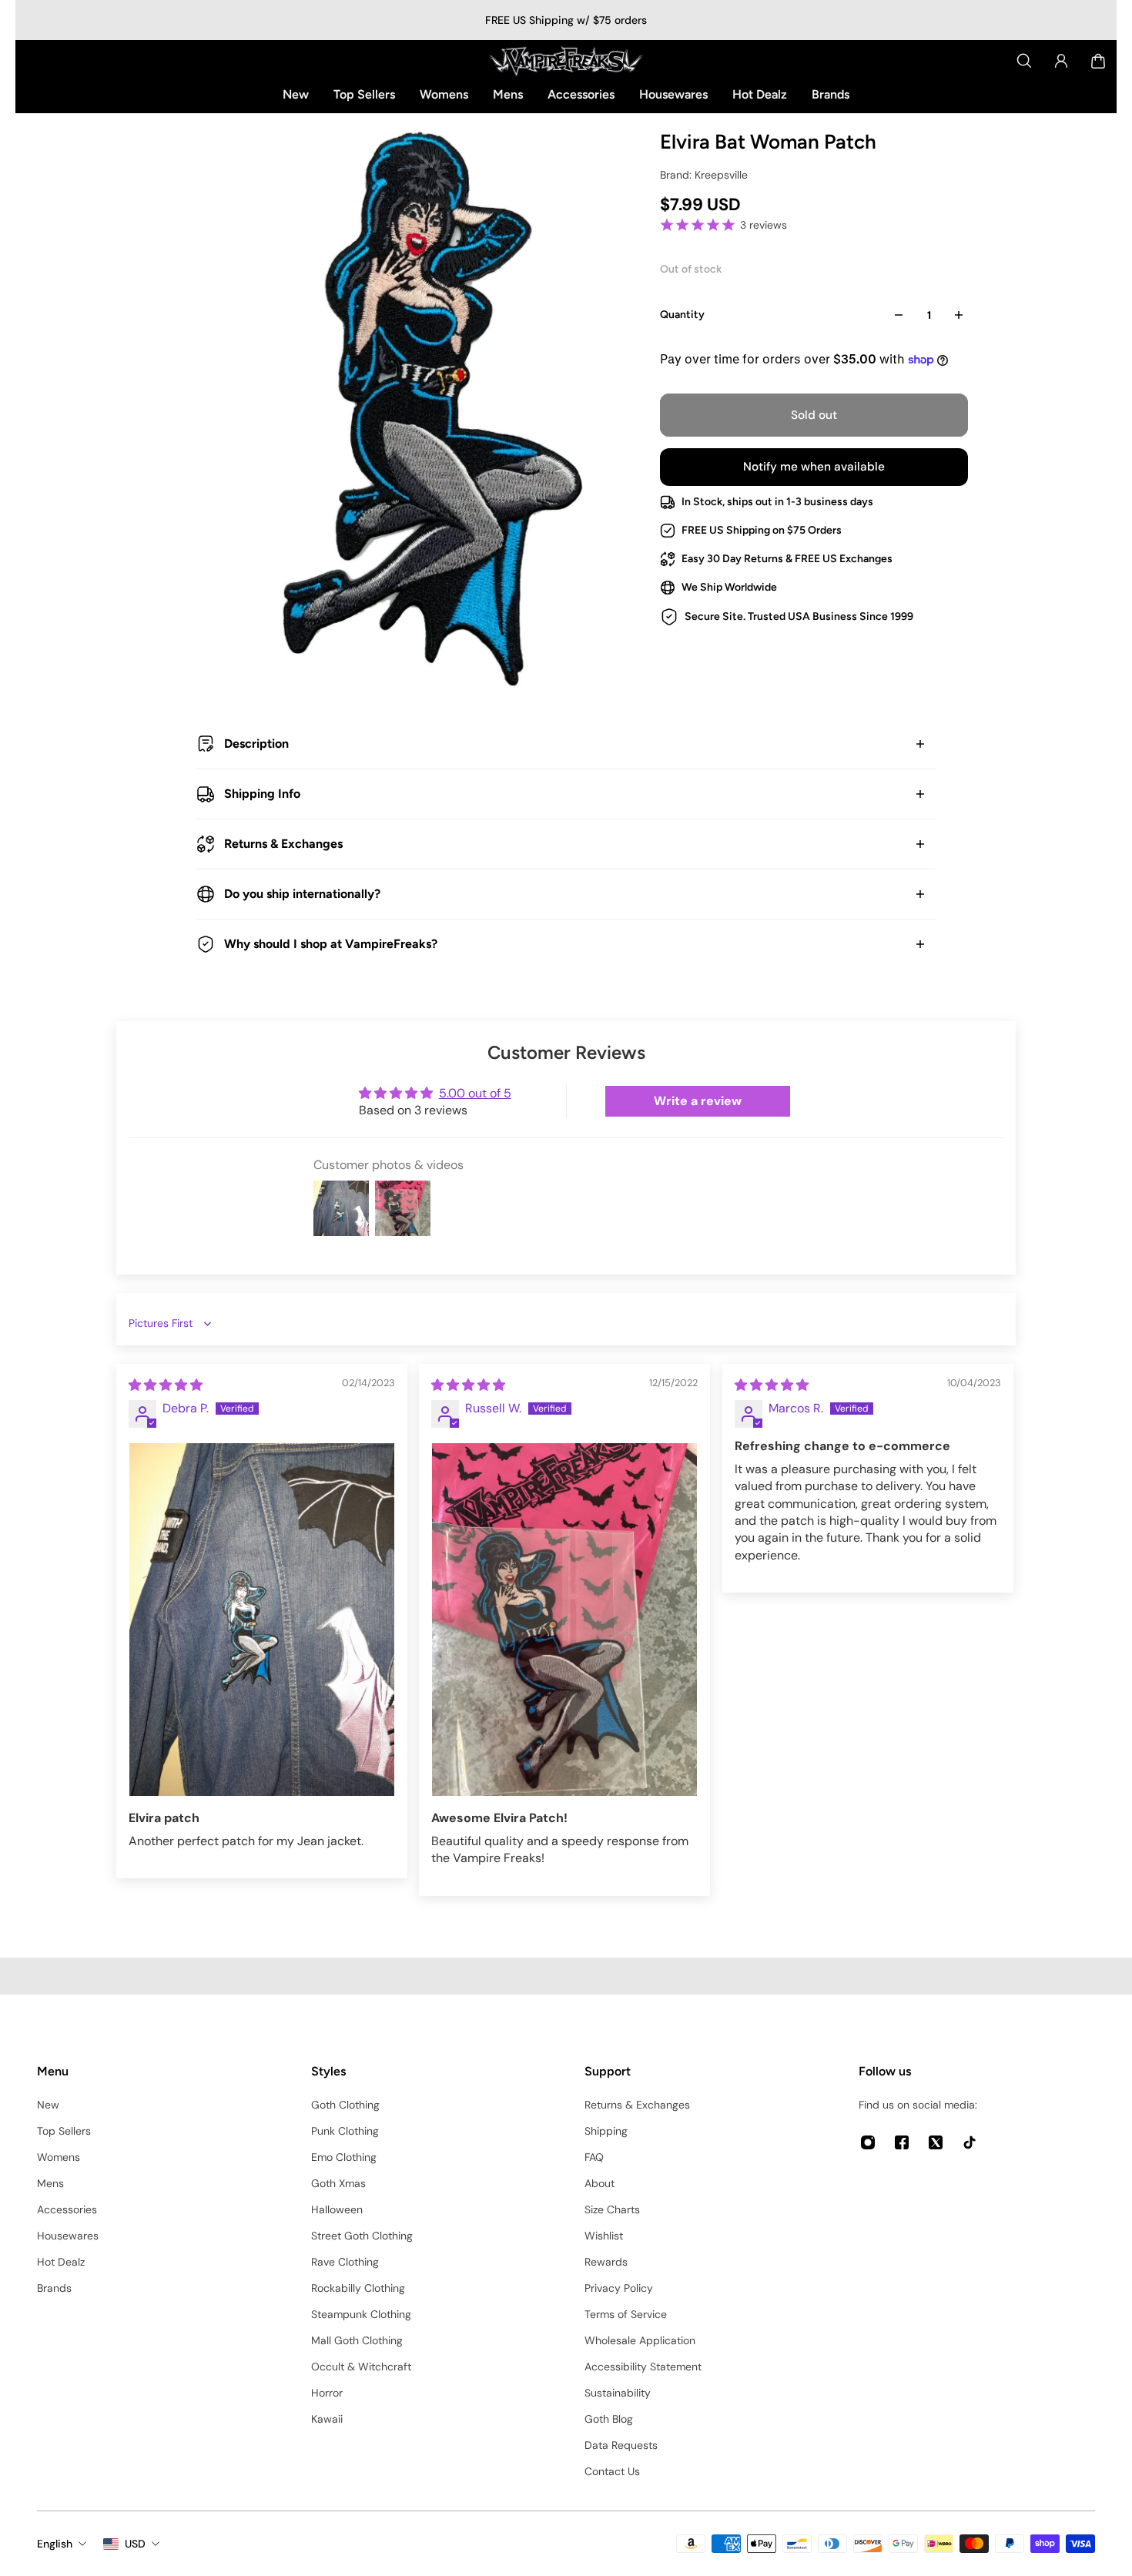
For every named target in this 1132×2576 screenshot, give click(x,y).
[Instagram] (868, 2142)
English (55, 2544)
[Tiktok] (970, 2142)
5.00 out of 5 (475, 1093)
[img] (166, 1385)
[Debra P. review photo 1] (262, 1620)
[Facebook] (902, 2142)
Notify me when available (814, 467)
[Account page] (1061, 61)
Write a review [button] (698, 1101)
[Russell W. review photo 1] (564, 1620)
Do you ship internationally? (302, 894)
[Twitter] (936, 2142)
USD (135, 2544)
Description (256, 744)
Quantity (682, 315)
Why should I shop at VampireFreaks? (331, 944)
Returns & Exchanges (283, 844)
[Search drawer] (1024, 61)
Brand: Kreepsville (704, 175)
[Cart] (1098, 61)
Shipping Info (262, 794)
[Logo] (566, 61)
